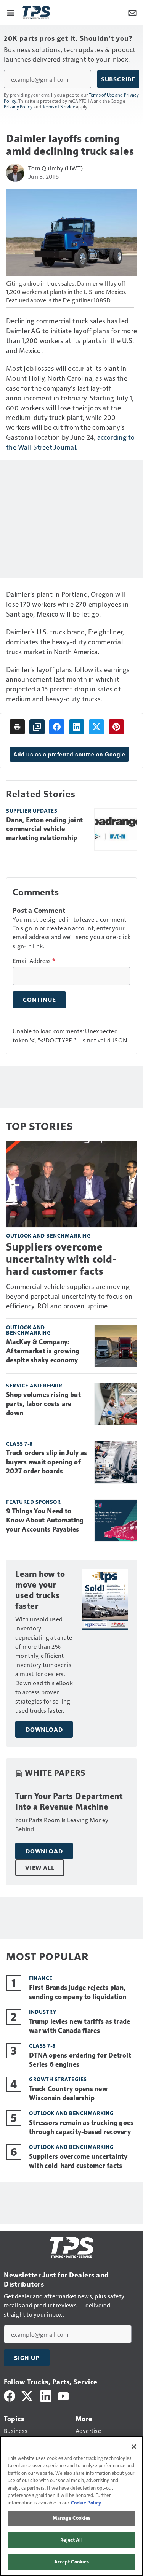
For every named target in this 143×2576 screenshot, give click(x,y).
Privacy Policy (18, 106)
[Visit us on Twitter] (28, 2395)
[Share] (57, 727)
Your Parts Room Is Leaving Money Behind (62, 1824)
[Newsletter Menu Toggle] (132, 12)
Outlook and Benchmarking (48, 1236)
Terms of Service (59, 106)
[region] (71, 2506)
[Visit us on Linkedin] (46, 2395)
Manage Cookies (72, 2518)
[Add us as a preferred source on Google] (37, 727)
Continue (39, 1000)
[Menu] (11, 12)
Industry (43, 2012)
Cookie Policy (86, 2503)
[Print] (17, 727)
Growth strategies (58, 2079)
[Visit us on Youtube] (63, 2395)
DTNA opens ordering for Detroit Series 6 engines (80, 2060)
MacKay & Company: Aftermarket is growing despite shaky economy (43, 1351)
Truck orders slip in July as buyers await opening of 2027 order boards (47, 1462)
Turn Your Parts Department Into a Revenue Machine (69, 1801)
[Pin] (116, 727)
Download (44, 1729)
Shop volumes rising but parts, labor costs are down (43, 1404)
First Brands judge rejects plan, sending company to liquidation (78, 1992)
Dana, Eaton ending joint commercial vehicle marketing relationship (44, 829)
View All (40, 1868)
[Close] (134, 2447)
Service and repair (34, 1385)
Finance (41, 1978)
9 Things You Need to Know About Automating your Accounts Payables (45, 1520)
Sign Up (27, 2358)
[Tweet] (96, 727)
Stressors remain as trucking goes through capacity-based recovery (81, 2127)
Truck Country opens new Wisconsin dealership (68, 2093)
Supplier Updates (32, 811)
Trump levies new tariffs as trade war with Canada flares (80, 2026)
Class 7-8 (19, 1444)
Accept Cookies (72, 2562)
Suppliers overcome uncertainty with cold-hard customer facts (61, 1259)
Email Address (34, 961)
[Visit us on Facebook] (10, 2395)
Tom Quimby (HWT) (55, 168)
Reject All (71, 2540)
